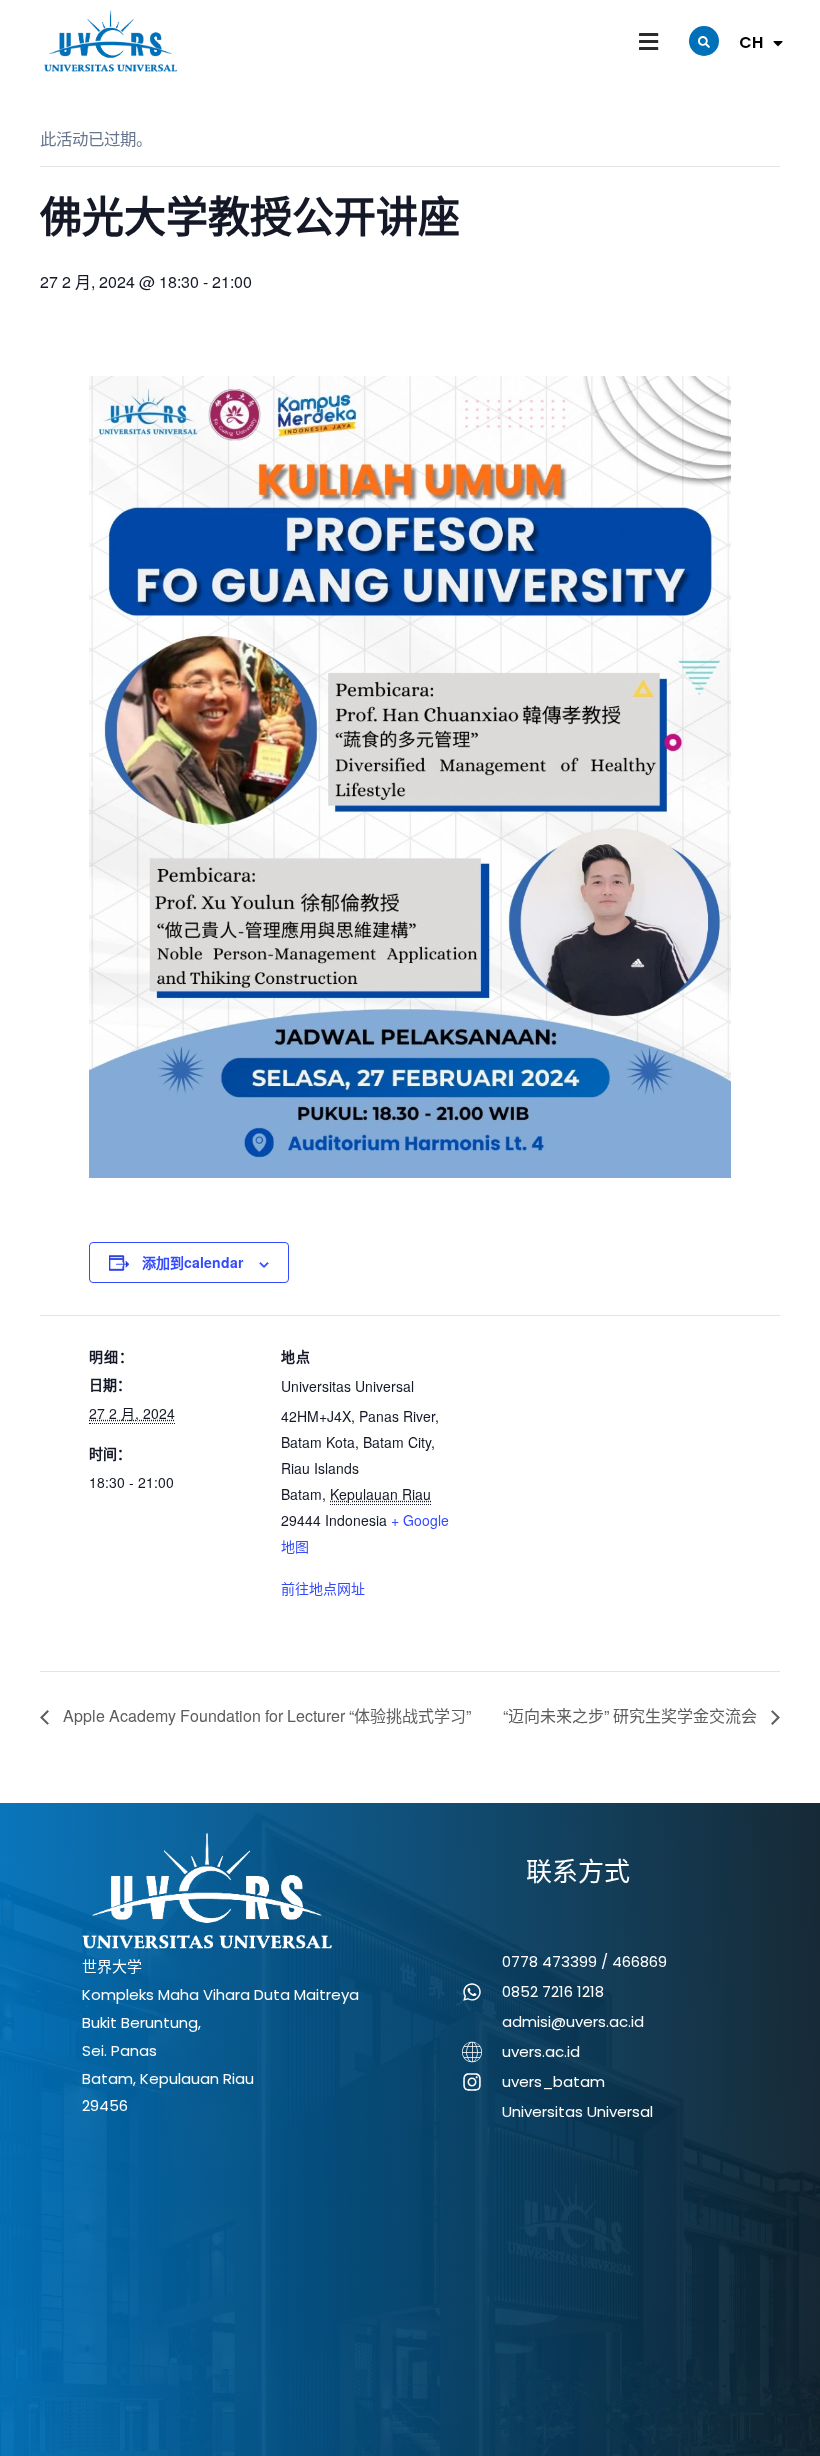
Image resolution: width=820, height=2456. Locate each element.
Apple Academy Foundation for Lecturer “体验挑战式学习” (265, 1715)
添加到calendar (192, 1262)
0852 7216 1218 (553, 1991)
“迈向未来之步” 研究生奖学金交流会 (632, 1715)
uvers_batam (553, 2081)
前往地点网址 (323, 1588)
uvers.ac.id (541, 2051)
